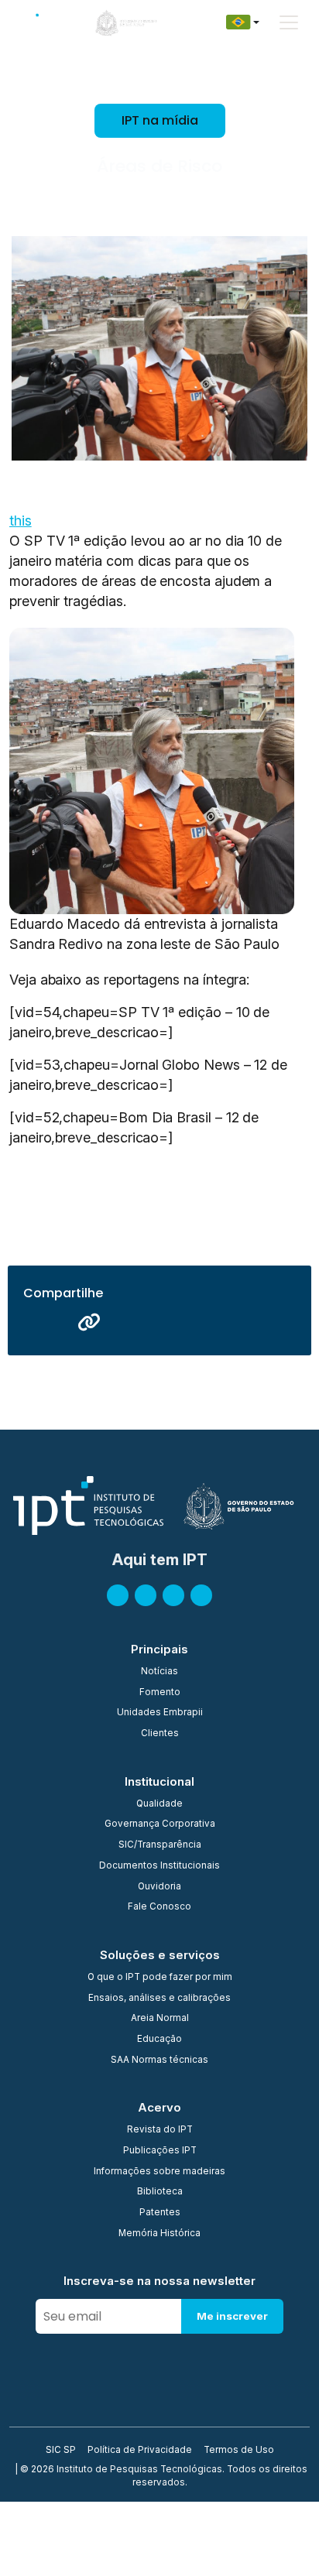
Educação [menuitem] (159, 2040)
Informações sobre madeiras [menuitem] (159, 2172)
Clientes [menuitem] (160, 1734)
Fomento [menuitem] (160, 1693)
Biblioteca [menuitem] (160, 2192)
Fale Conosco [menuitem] (159, 1907)
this (21, 521)
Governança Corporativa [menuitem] (160, 1824)
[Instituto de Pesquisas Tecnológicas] (39, 22)
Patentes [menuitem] (160, 2213)
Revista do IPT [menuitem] (160, 2130)
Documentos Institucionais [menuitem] (159, 1866)
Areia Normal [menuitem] (160, 2019)
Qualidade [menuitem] (159, 1804)
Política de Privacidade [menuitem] (140, 2451)
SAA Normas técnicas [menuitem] (159, 2060)
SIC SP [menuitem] (61, 2451)
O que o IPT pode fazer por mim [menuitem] (160, 1978)
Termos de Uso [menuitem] (239, 2451)
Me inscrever (232, 2316)
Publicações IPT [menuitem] (160, 2151)
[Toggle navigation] (289, 22)
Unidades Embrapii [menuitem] (160, 1713)
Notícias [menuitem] (159, 1672)
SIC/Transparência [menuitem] (160, 1845)
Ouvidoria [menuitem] (159, 1887)
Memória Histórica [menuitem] (159, 2234)
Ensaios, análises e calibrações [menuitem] (159, 1999)
